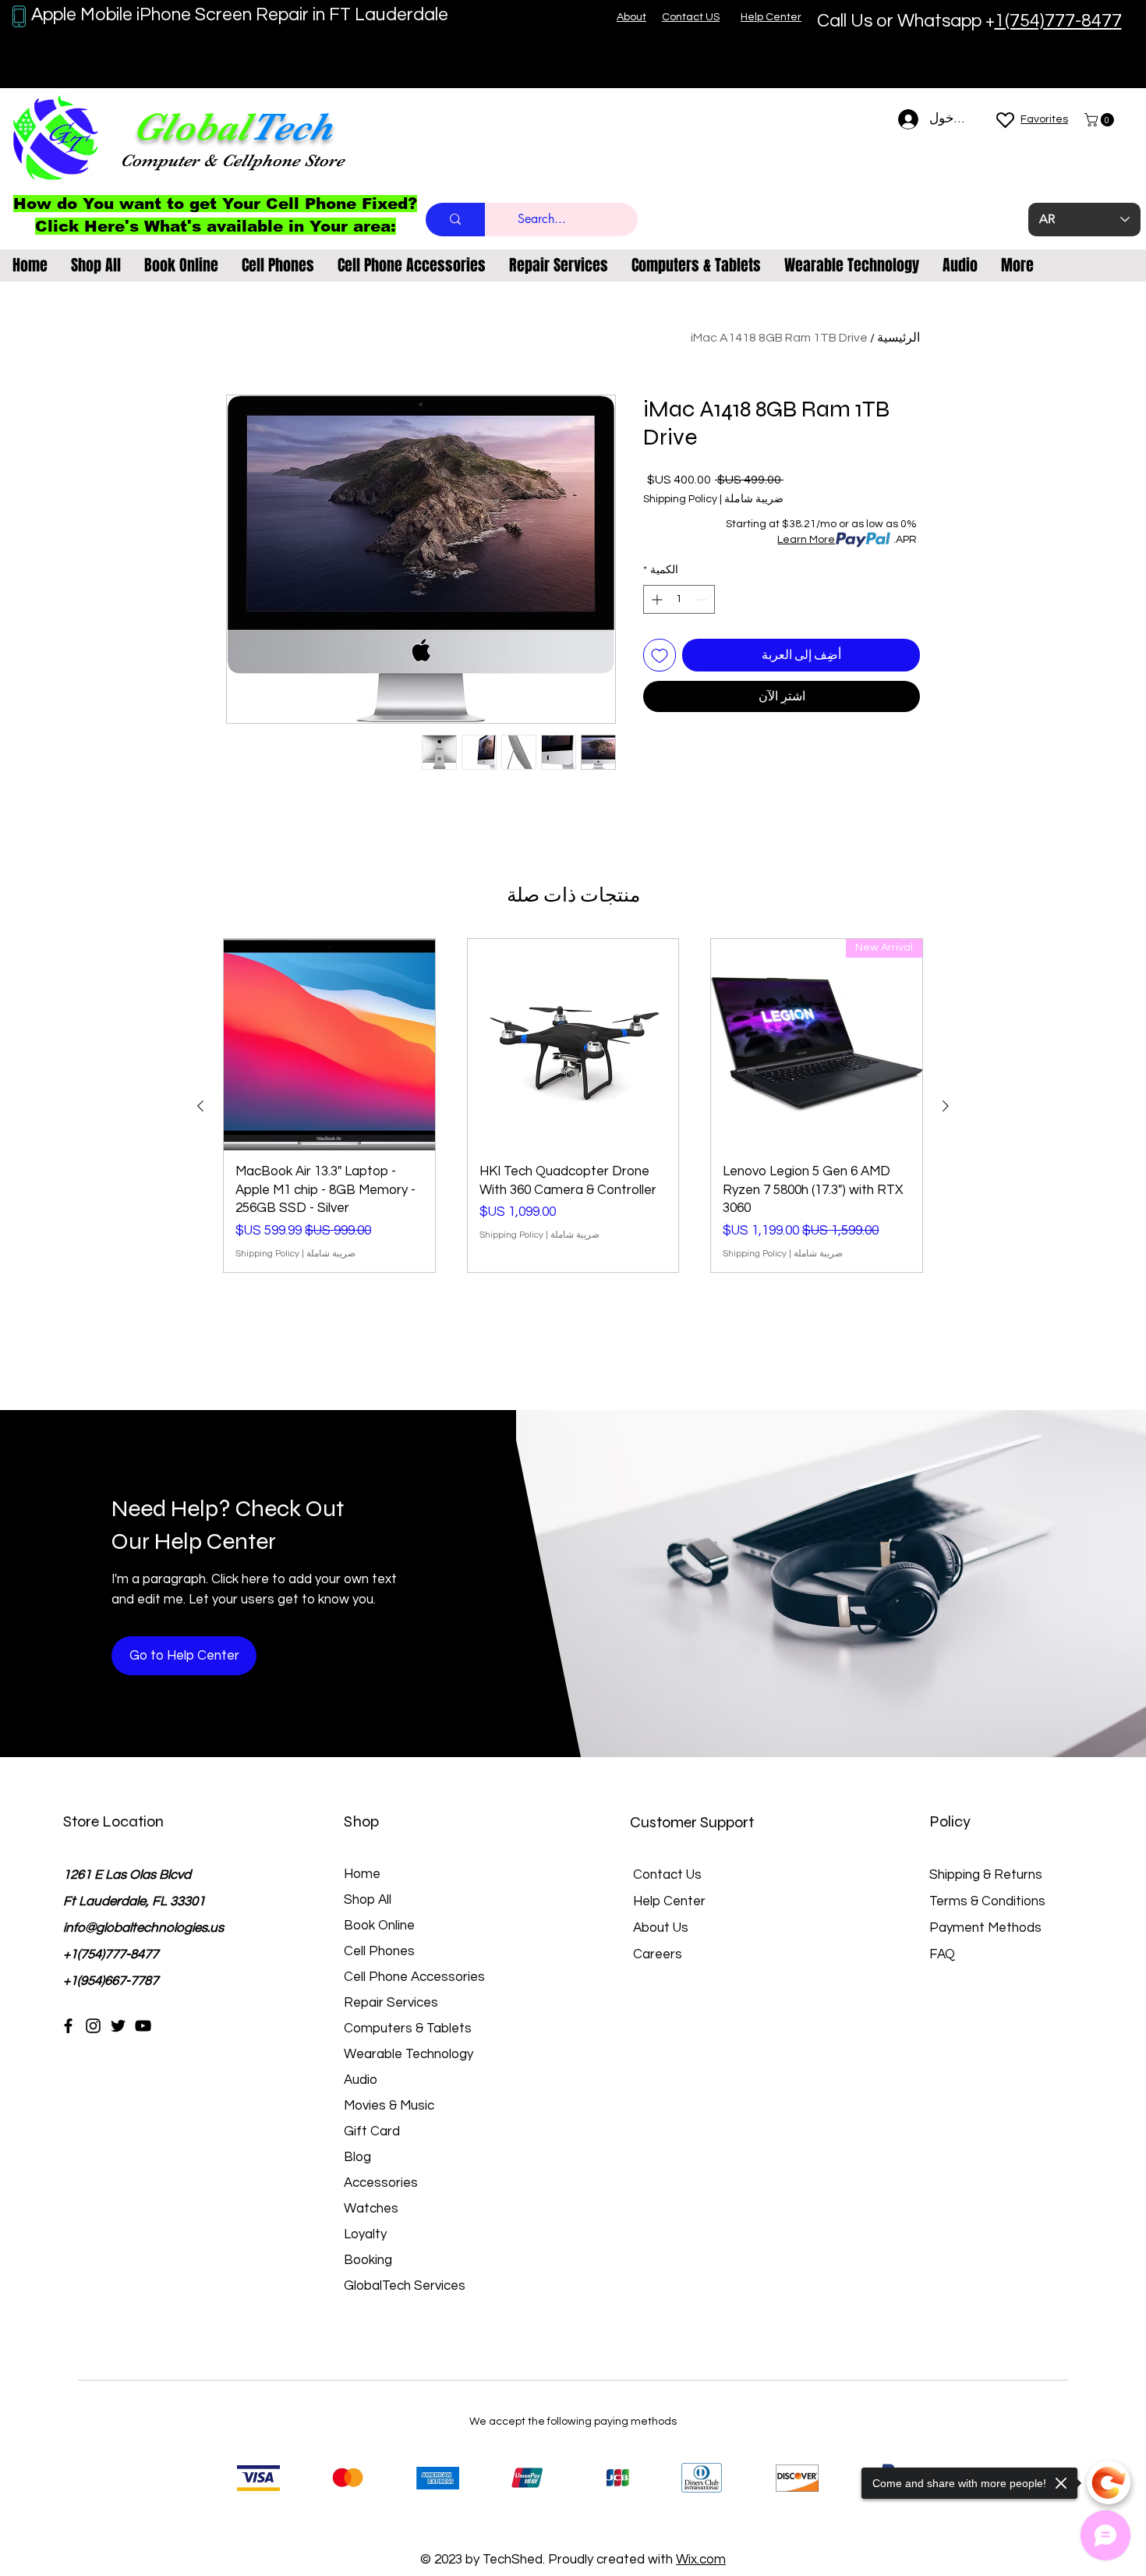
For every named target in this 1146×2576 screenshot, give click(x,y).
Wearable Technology (409, 2054)
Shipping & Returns (986, 1875)
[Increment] (655, 599)
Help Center (669, 1901)
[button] (1101, 120)
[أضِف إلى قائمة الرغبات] (660, 655)
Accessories (381, 2183)
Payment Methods (987, 1928)
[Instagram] (93, 2026)
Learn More (806, 540)
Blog (357, 2157)
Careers (658, 1954)
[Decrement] (703, 599)
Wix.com (701, 2560)
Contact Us (667, 1875)
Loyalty (365, 2234)
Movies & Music (389, 2106)
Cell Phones (379, 1951)
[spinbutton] (679, 599)
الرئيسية (898, 338)
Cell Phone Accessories (414, 1977)
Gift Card (372, 2131)
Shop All (368, 1900)
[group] (573, 1106)
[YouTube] (143, 2026)
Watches (371, 2209)
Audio (361, 2080)
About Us (661, 1928)
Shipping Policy (680, 499)
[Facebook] (68, 2026)
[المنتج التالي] (200, 1106)
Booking (368, 2260)
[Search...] (455, 220)
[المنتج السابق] (946, 1106)
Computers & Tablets (408, 2029)
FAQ (942, 1954)
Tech (291, 127)
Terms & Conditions (987, 1901)
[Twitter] (118, 2026)
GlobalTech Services (405, 2286)
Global (191, 127)
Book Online (379, 1926)
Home (362, 1874)
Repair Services (391, 2003)
